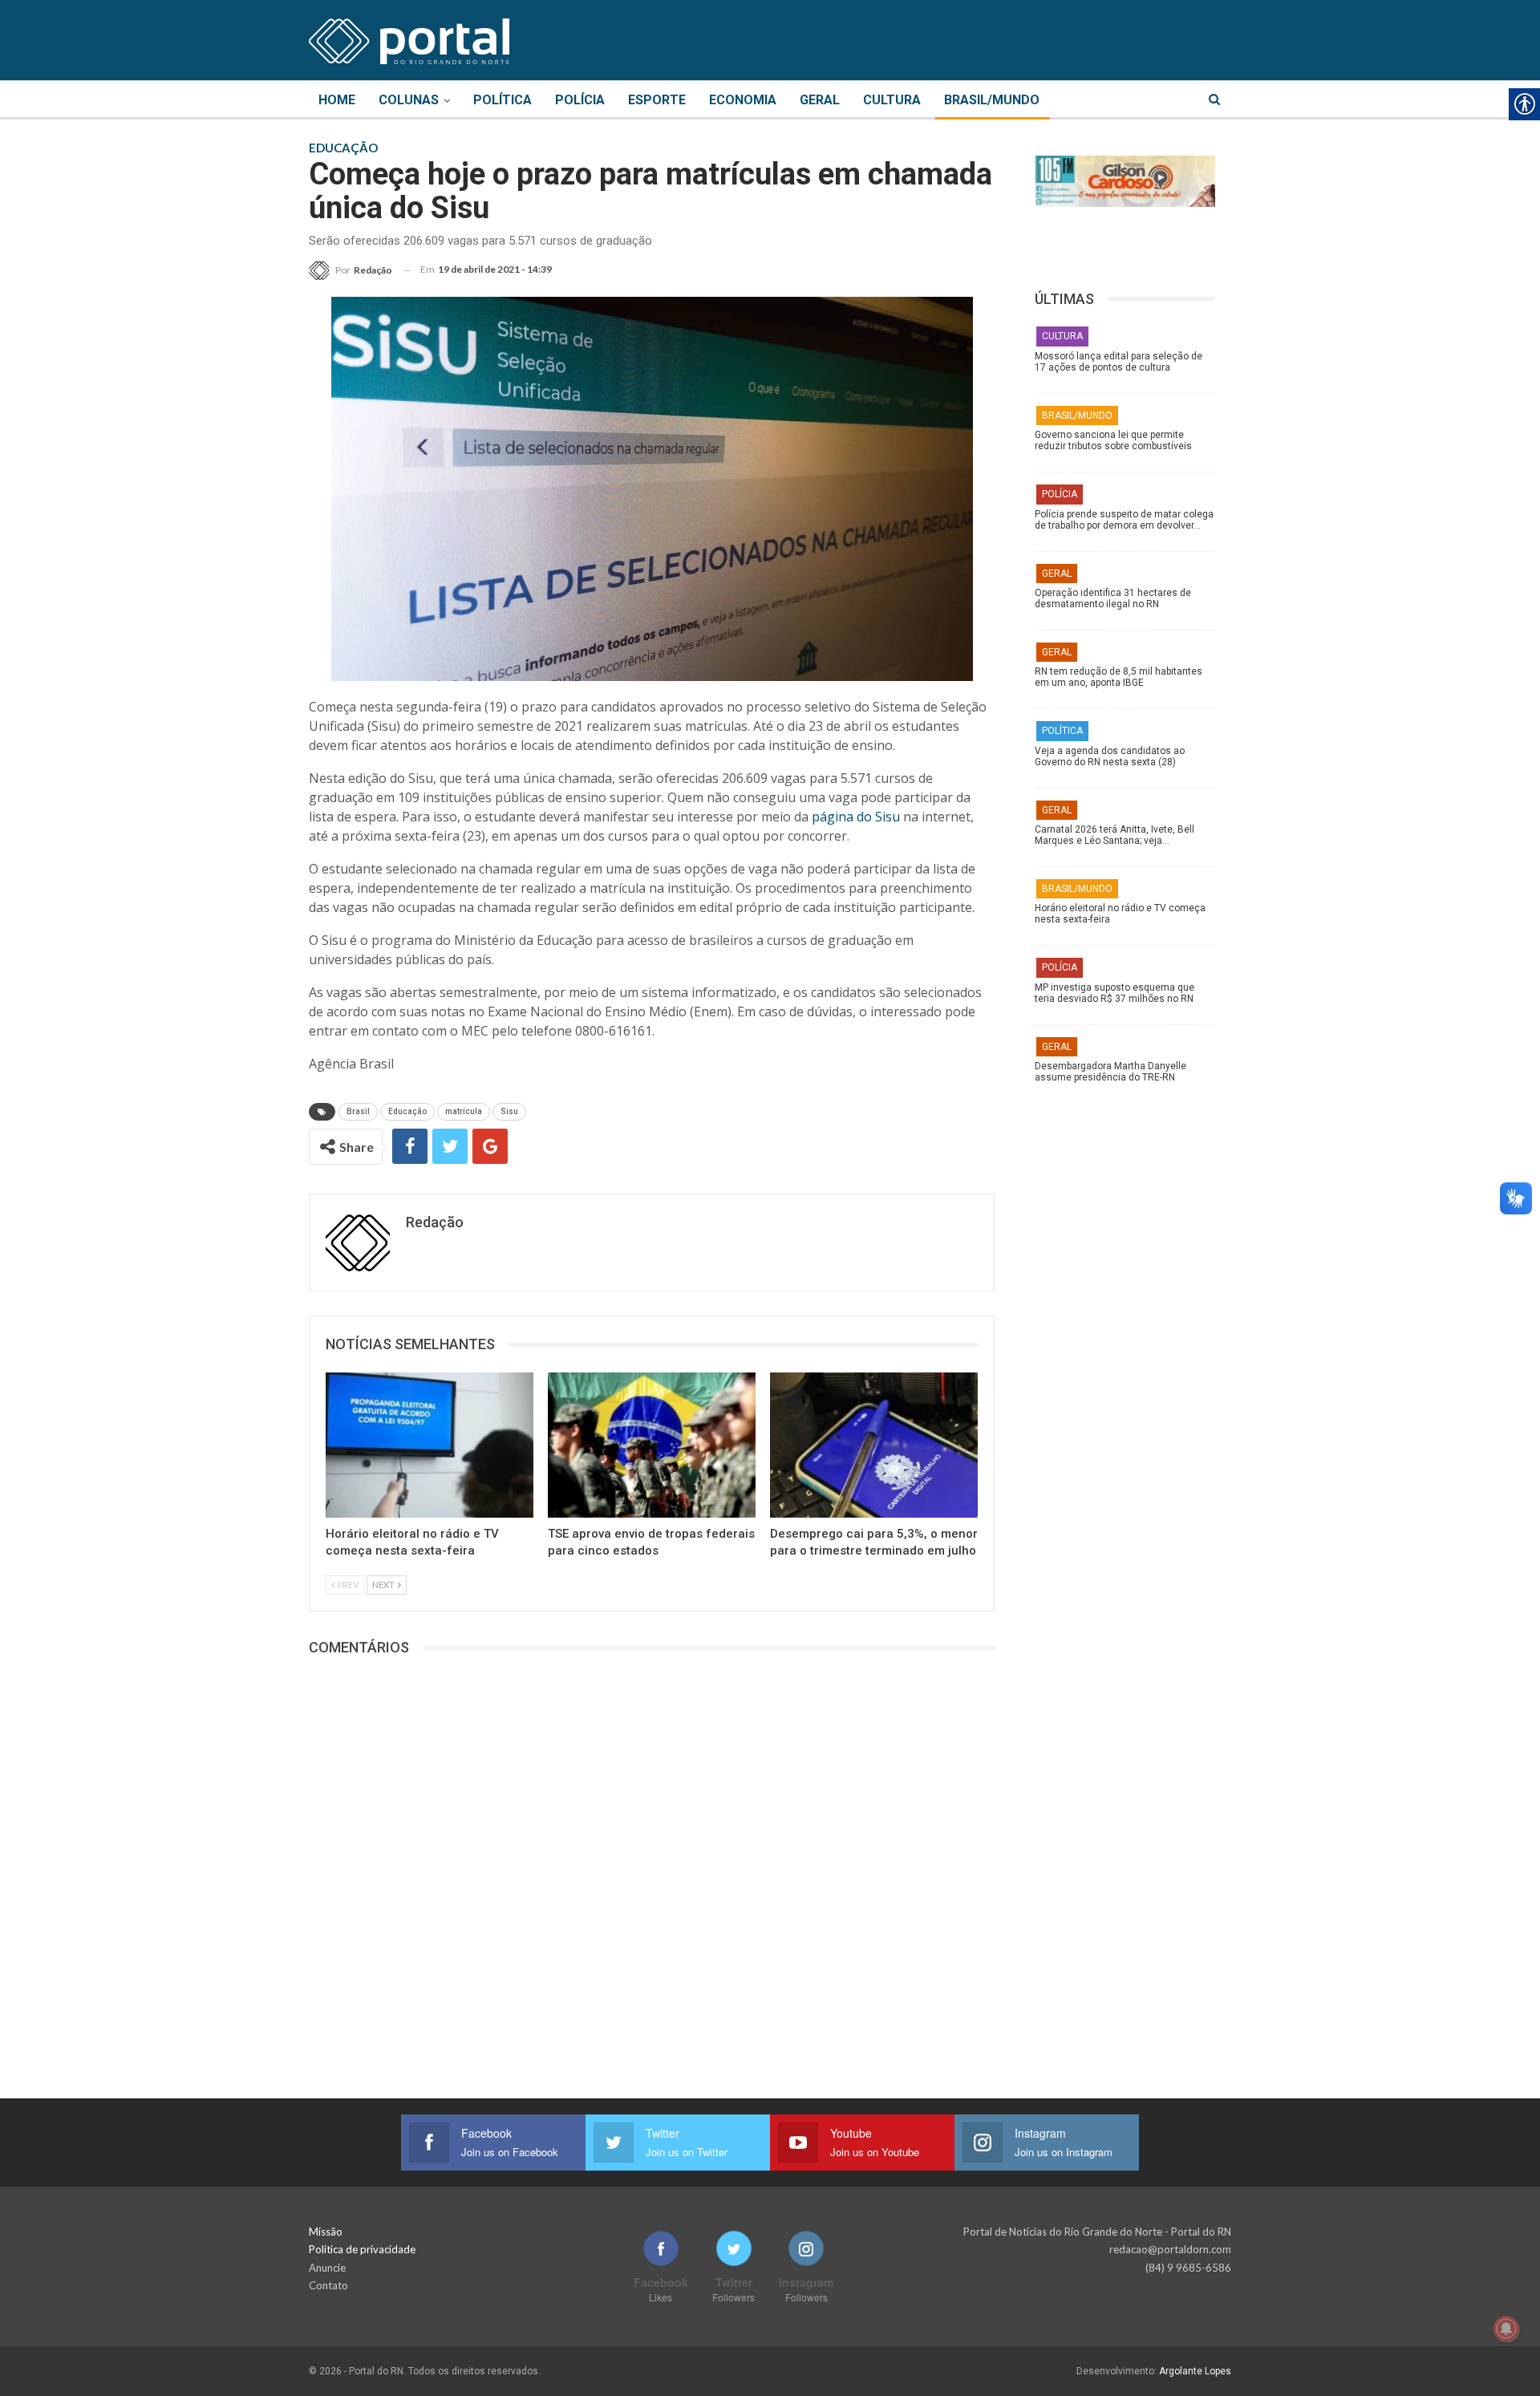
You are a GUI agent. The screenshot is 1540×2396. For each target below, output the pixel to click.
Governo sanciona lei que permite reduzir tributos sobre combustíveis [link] (1113, 440)
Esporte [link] (657, 100)
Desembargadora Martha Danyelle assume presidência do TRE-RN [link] (1110, 1072)
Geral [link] (820, 100)
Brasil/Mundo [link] (992, 100)
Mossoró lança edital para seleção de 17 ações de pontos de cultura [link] (1119, 362)
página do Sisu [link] (856, 817)
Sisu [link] (509, 1111)
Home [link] (337, 100)
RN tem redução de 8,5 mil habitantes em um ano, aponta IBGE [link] (1119, 677)
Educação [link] (407, 1111)
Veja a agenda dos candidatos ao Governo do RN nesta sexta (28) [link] (1110, 756)
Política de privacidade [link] (362, 2249)
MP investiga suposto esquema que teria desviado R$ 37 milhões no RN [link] (1114, 993)
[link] (409, 39)
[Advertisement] (1133, 1344)
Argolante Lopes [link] (1195, 2371)
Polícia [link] (580, 100)
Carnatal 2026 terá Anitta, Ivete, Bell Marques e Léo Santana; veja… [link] (1114, 835)
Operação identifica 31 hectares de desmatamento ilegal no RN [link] (1113, 598)
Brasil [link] (358, 1111)
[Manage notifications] (1506, 2329)
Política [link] (503, 100)
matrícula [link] (464, 1111)
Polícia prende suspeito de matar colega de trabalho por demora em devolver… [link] (1124, 520)
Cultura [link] (892, 100)
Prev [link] (347, 1585)
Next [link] (384, 1585)
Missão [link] (326, 2232)
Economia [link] (743, 100)
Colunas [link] (409, 100)
